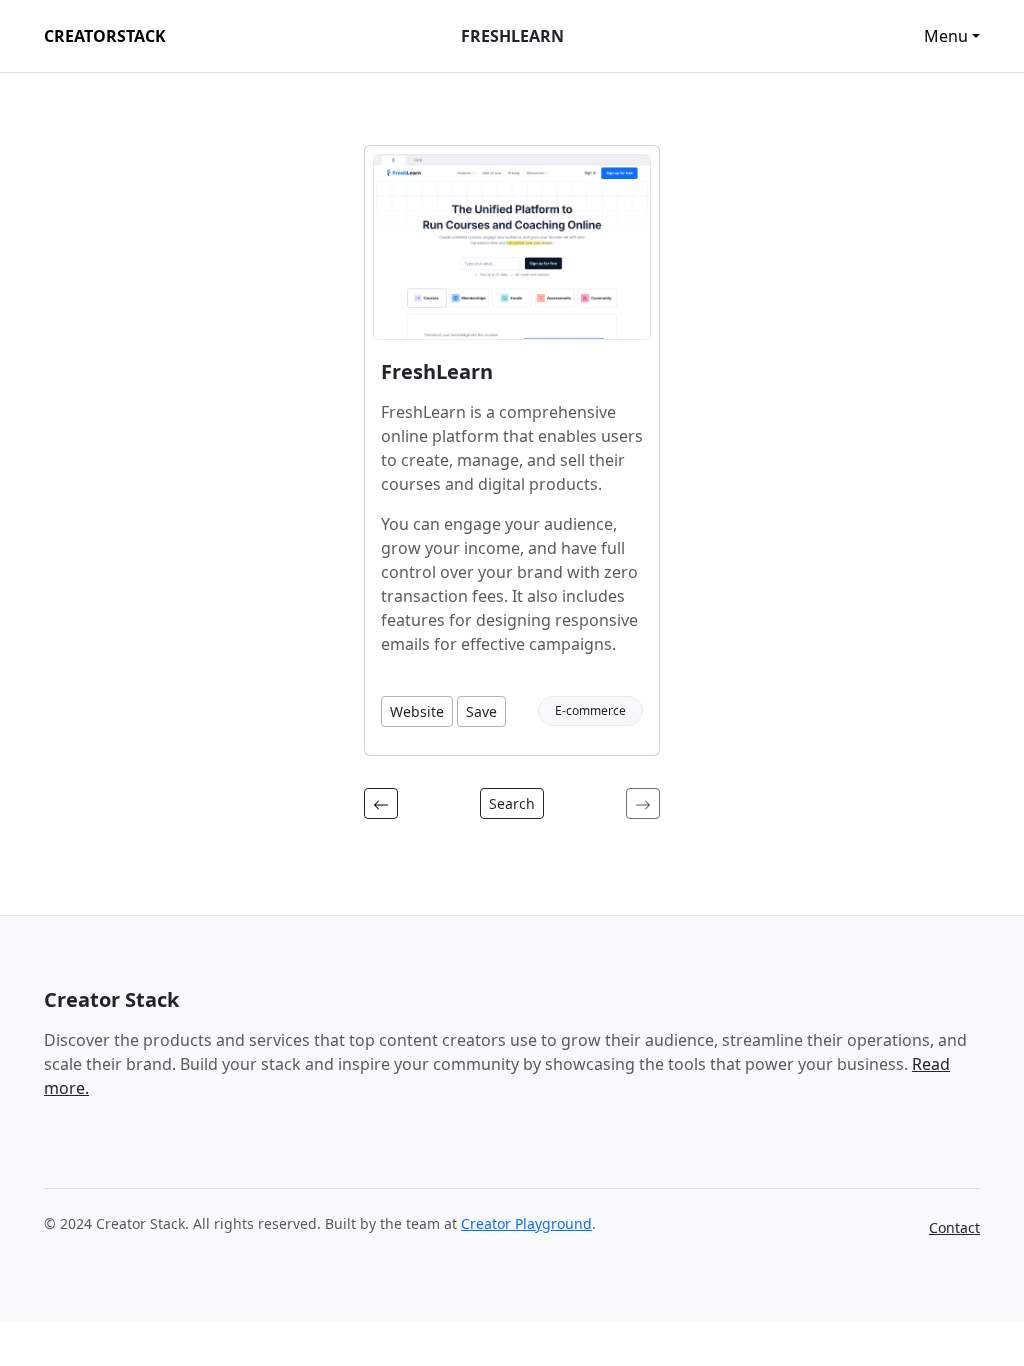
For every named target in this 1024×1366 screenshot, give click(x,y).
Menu (946, 36)
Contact (954, 1227)
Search (512, 803)
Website (417, 711)
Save (481, 711)
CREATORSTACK (105, 36)
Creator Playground (526, 1223)
